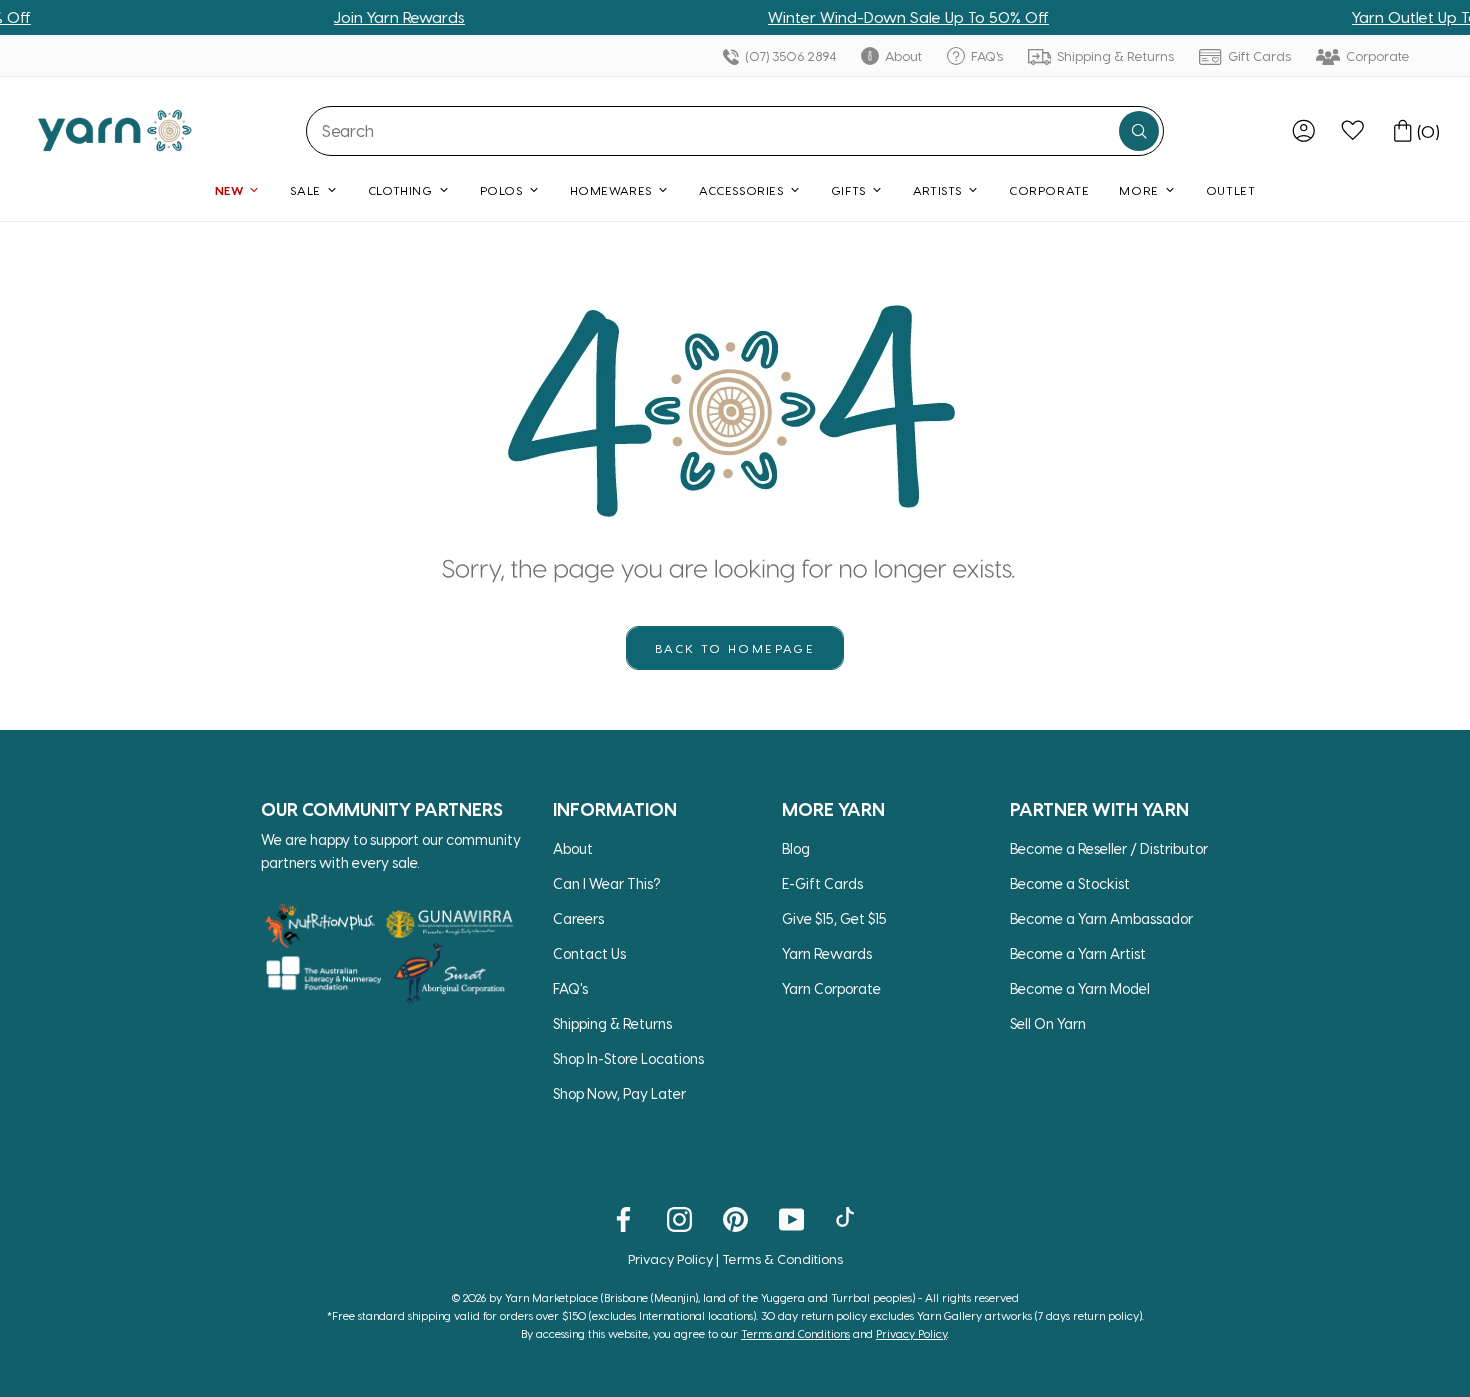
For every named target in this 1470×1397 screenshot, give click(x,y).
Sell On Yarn (1048, 1023)
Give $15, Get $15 (834, 918)
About (902, 55)
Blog (796, 848)
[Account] (1303, 130)
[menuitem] (1303, 130)
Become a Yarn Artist (1078, 953)
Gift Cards (1258, 55)
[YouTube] (791, 1218)
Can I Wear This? (607, 883)
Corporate (1376, 55)
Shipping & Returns (1114, 55)
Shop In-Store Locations (628, 1058)
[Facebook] (623, 1218)
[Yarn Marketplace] (115, 130)
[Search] (1139, 131)
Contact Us (589, 953)
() (1428, 131)
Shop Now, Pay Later (619, 1093)
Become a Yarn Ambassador (1101, 918)
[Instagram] (679, 1218)
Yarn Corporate (831, 988)
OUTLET (1231, 190)
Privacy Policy (670, 1258)
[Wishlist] (1352, 130)
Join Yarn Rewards (373, 17)
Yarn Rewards (827, 953)
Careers (578, 918)
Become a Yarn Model (1080, 988)
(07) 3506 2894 (789, 55)
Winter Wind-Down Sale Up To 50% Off (882, 17)
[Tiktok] (847, 1218)
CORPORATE (1049, 190)
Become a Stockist (1070, 883)
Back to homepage (735, 648)
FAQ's (985, 55)
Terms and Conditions (795, 1333)
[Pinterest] (735, 1218)
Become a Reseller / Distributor (1109, 848)
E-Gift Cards (822, 883)
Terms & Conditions (782, 1258)
